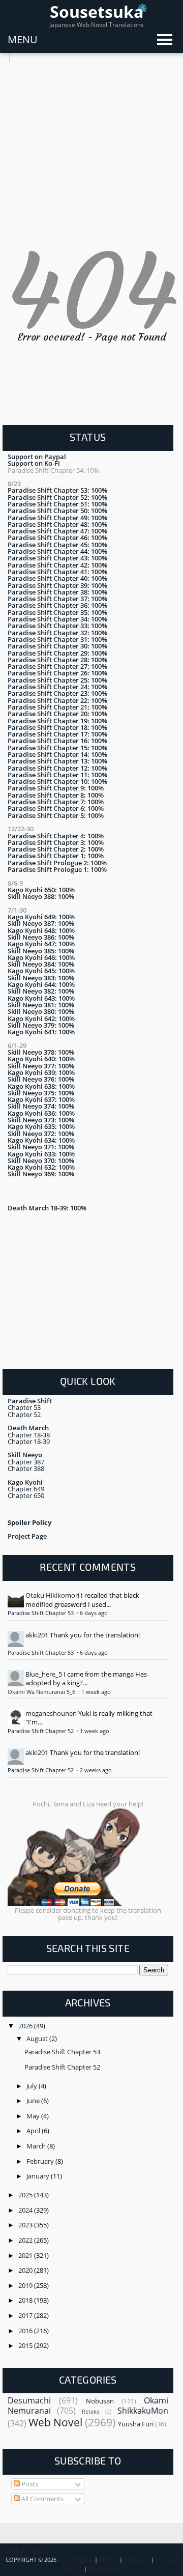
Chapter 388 (26, 1468)
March (37, 2146)
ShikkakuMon (143, 2411)
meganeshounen (51, 1713)
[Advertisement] (91, 154)
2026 (26, 2026)
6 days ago (94, 1613)
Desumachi (29, 2400)
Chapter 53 (24, 1407)
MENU (23, 39)
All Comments (42, 2499)
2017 (26, 2315)
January (39, 2176)
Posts (29, 2484)
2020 (26, 2270)
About (109, 2560)
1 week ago (96, 1692)
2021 (26, 2255)
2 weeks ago (96, 1770)
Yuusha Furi (136, 2424)
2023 (26, 2225)
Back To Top (23, 2551)
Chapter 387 (26, 1462)
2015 (26, 2345)
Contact (137, 2560)
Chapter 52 (24, 1414)
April (34, 2131)
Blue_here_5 (44, 1674)
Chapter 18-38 (29, 1435)
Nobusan (100, 2401)
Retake (91, 2412)
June (34, 2101)
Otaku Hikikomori (52, 1595)
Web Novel (55, 2422)
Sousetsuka (97, 11)
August (38, 2039)
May (34, 2116)
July (33, 2086)
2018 (26, 2300)
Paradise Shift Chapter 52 (41, 1731)
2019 (26, 2285)
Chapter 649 (26, 1489)
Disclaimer (104, 2569)
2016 (26, 2331)
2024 (26, 2210)
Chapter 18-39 (29, 1441)
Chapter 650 (26, 1495)
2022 (26, 2240)
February (41, 2161)
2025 (26, 2195)
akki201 (37, 1635)
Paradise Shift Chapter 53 (41, 1613)
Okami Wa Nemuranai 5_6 (42, 1692)
